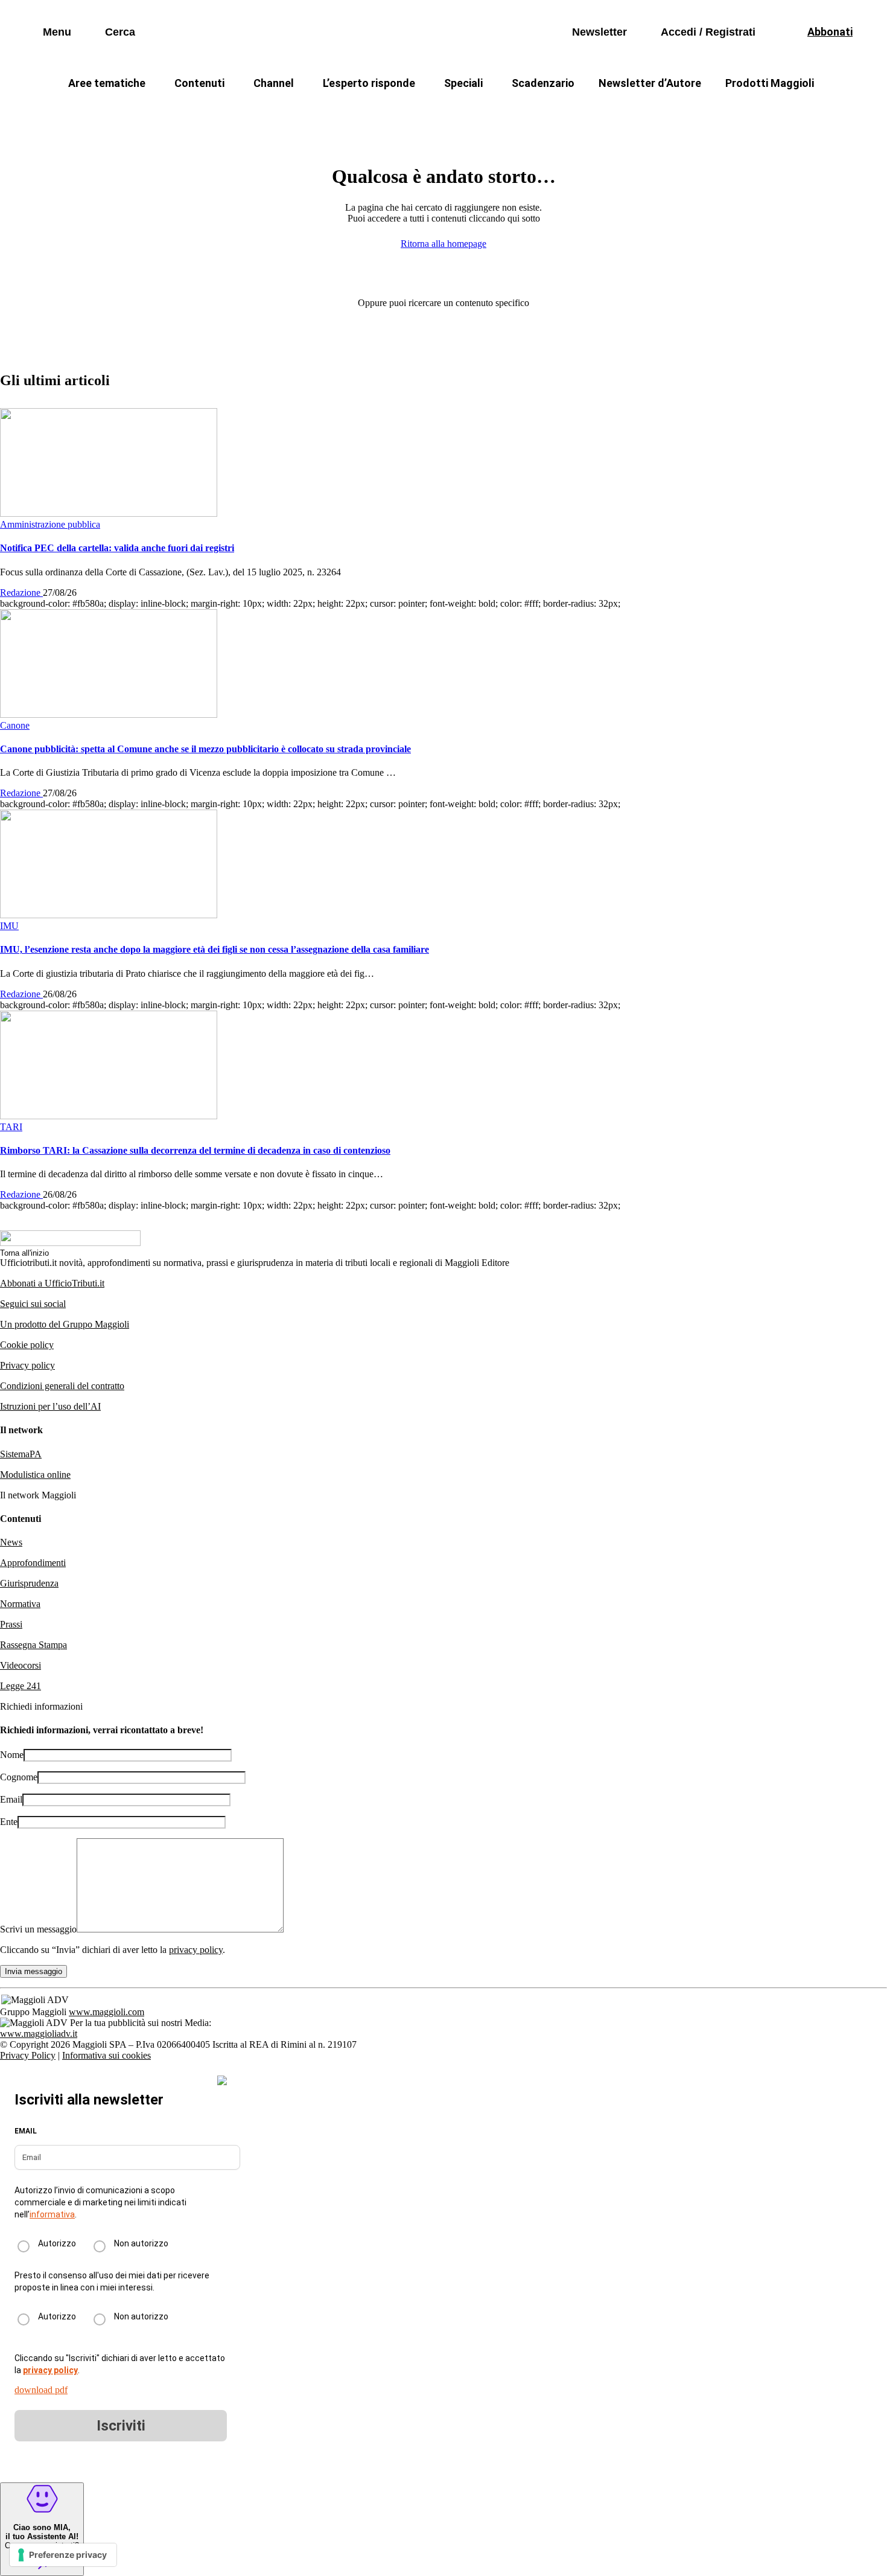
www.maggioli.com (107, 2012)
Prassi (11, 1624)
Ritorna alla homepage (443, 244)
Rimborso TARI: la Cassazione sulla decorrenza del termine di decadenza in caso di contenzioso (195, 1150)
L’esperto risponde (369, 83)
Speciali (463, 83)
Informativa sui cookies (107, 2055)
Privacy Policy (28, 2055)
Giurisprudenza (29, 1583)
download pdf (41, 2390)
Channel (274, 83)
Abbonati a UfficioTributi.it (52, 1283)
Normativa (20, 1604)
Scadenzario (543, 83)
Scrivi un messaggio (38, 1929)
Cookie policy (27, 1345)
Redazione (21, 593)
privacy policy (196, 1950)
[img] (222, 2080)
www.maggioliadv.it (39, 2034)
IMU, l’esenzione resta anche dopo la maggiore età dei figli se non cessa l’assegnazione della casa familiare (215, 949)
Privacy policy (27, 1365)
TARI (274, 112)
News (11, 1542)
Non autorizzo (141, 2243)
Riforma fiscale (348, 112)
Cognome (19, 1777)
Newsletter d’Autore (650, 83)
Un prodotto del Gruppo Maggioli (65, 1324)
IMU (223, 112)
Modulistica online (35, 1475)
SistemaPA (21, 1454)
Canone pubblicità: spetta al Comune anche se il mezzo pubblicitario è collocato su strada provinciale (205, 749)
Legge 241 (21, 1686)
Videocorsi (21, 1665)
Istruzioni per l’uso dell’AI (50, 1406)
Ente (9, 1822)
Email (11, 1799)
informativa (52, 2214)
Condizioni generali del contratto (62, 1386)
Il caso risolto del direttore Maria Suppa (495, 112)
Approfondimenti (33, 1563)
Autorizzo (57, 2243)
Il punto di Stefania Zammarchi (676, 112)
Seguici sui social (33, 1304)
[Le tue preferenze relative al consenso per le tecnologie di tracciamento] (63, 2555)
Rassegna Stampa (33, 1645)
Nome (12, 1755)
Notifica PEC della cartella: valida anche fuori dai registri (117, 548)
